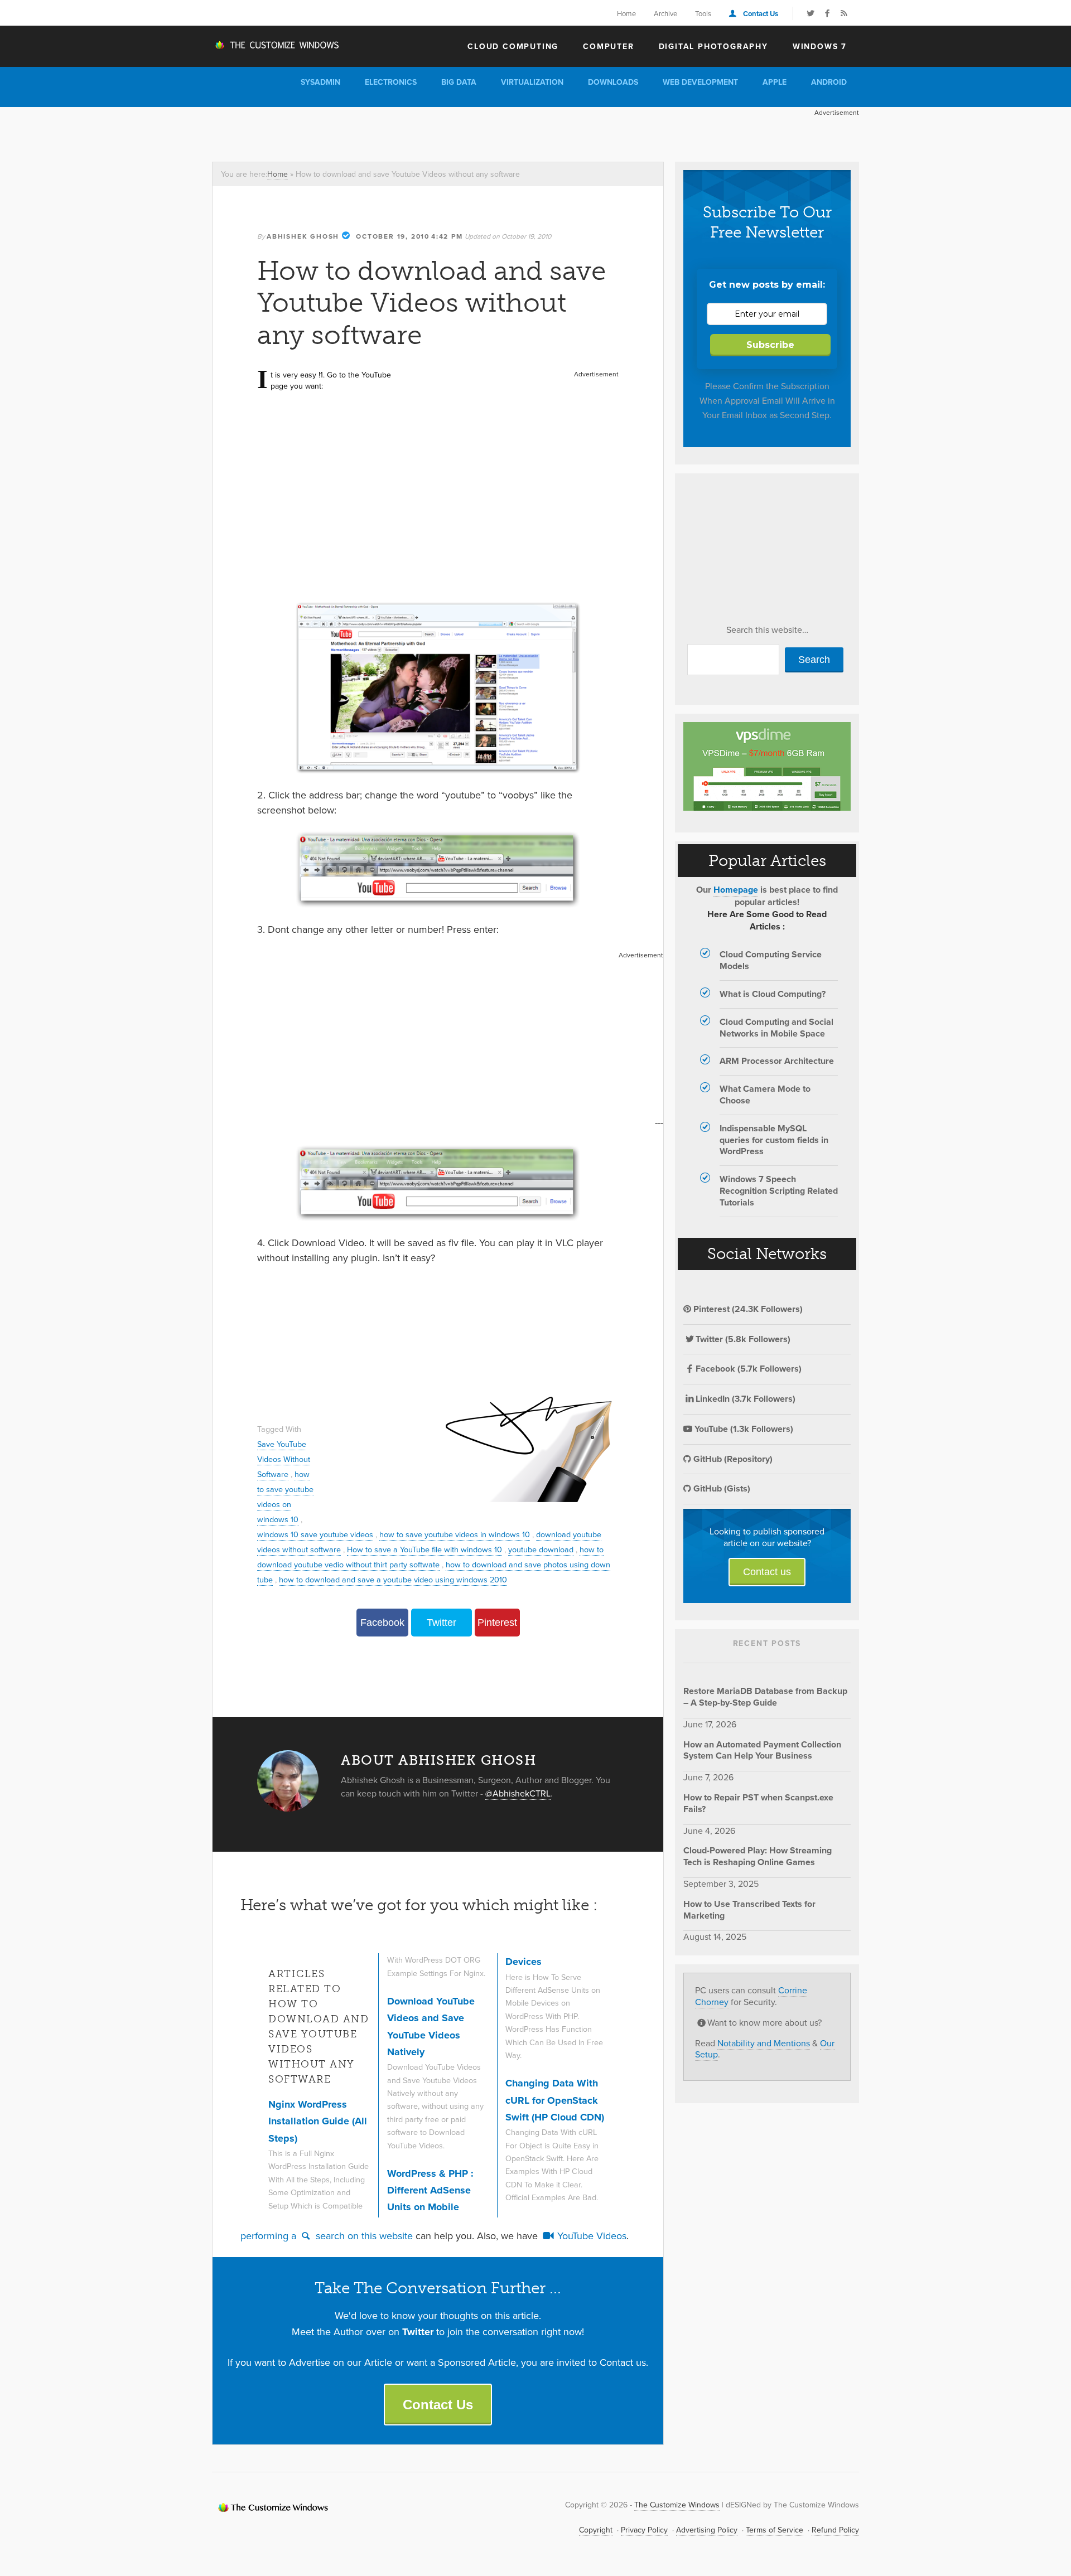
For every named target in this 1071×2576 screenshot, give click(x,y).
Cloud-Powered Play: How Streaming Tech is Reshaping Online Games (758, 1856)
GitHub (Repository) (732, 1459)
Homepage (736, 890)
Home (626, 13)
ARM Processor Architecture (777, 1061)
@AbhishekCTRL (518, 1793)
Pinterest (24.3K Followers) (747, 1309)
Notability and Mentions (764, 2043)
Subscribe (770, 345)
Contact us (767, 1572)
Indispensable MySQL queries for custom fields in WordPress (774, 1140)
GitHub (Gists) (721, 1488)
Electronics (391, 82)
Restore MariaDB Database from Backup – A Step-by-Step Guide (765, 1697)
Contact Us (761, 14)
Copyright (596, 2530)
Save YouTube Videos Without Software (284, 1459)
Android (829, 82)
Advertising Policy (707, 2530)
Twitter (442, 1623)
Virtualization (532, 82)
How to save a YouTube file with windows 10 (424, 1549)
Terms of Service (775, 2530)
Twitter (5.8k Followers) (743, 1339)
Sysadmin (320, 82)
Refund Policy (835, 2530)
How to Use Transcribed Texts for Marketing (749, 1910)
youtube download (541, 1549)
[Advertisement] (415, 132)
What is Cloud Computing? (773, 994)
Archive (665, 13)
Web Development (700, 82)
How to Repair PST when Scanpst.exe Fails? (758, 1803)
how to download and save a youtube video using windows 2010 (393, 1579)
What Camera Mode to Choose (765, 1095)
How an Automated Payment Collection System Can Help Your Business (762, 1750)
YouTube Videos (590, 2236)
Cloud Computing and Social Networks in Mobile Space (776, 1028)
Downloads (613, 82)
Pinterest (497, 1623)
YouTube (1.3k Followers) (743, 1429)
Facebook (382, 1623)
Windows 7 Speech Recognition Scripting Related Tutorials (779, 1191)
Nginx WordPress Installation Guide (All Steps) (318, 2121)
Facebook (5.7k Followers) (749, 1369)
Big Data (459, 82)
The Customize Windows (276, 45)
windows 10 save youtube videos (315, 1534)
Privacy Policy (644, 2530)
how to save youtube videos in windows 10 (455, 1534)
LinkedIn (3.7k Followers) (746, 1399)
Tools (703, 13)
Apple (775, 82)
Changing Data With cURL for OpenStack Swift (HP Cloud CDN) (555, 2100)
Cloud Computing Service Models (771, 960)
